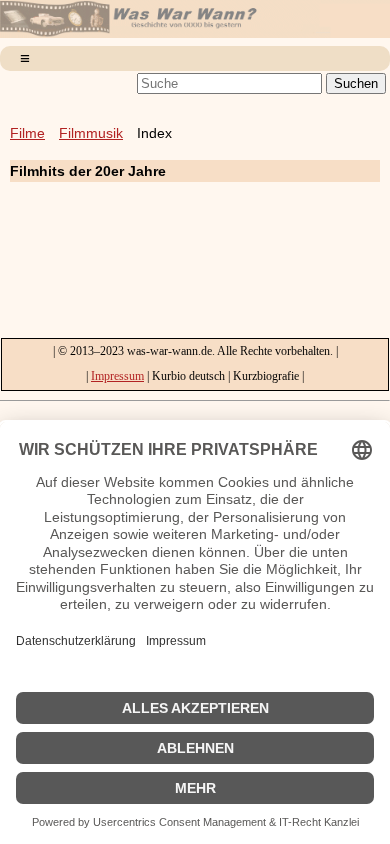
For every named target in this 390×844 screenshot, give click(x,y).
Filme (27, 133)
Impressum (117, 376)
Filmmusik (91, 133)
